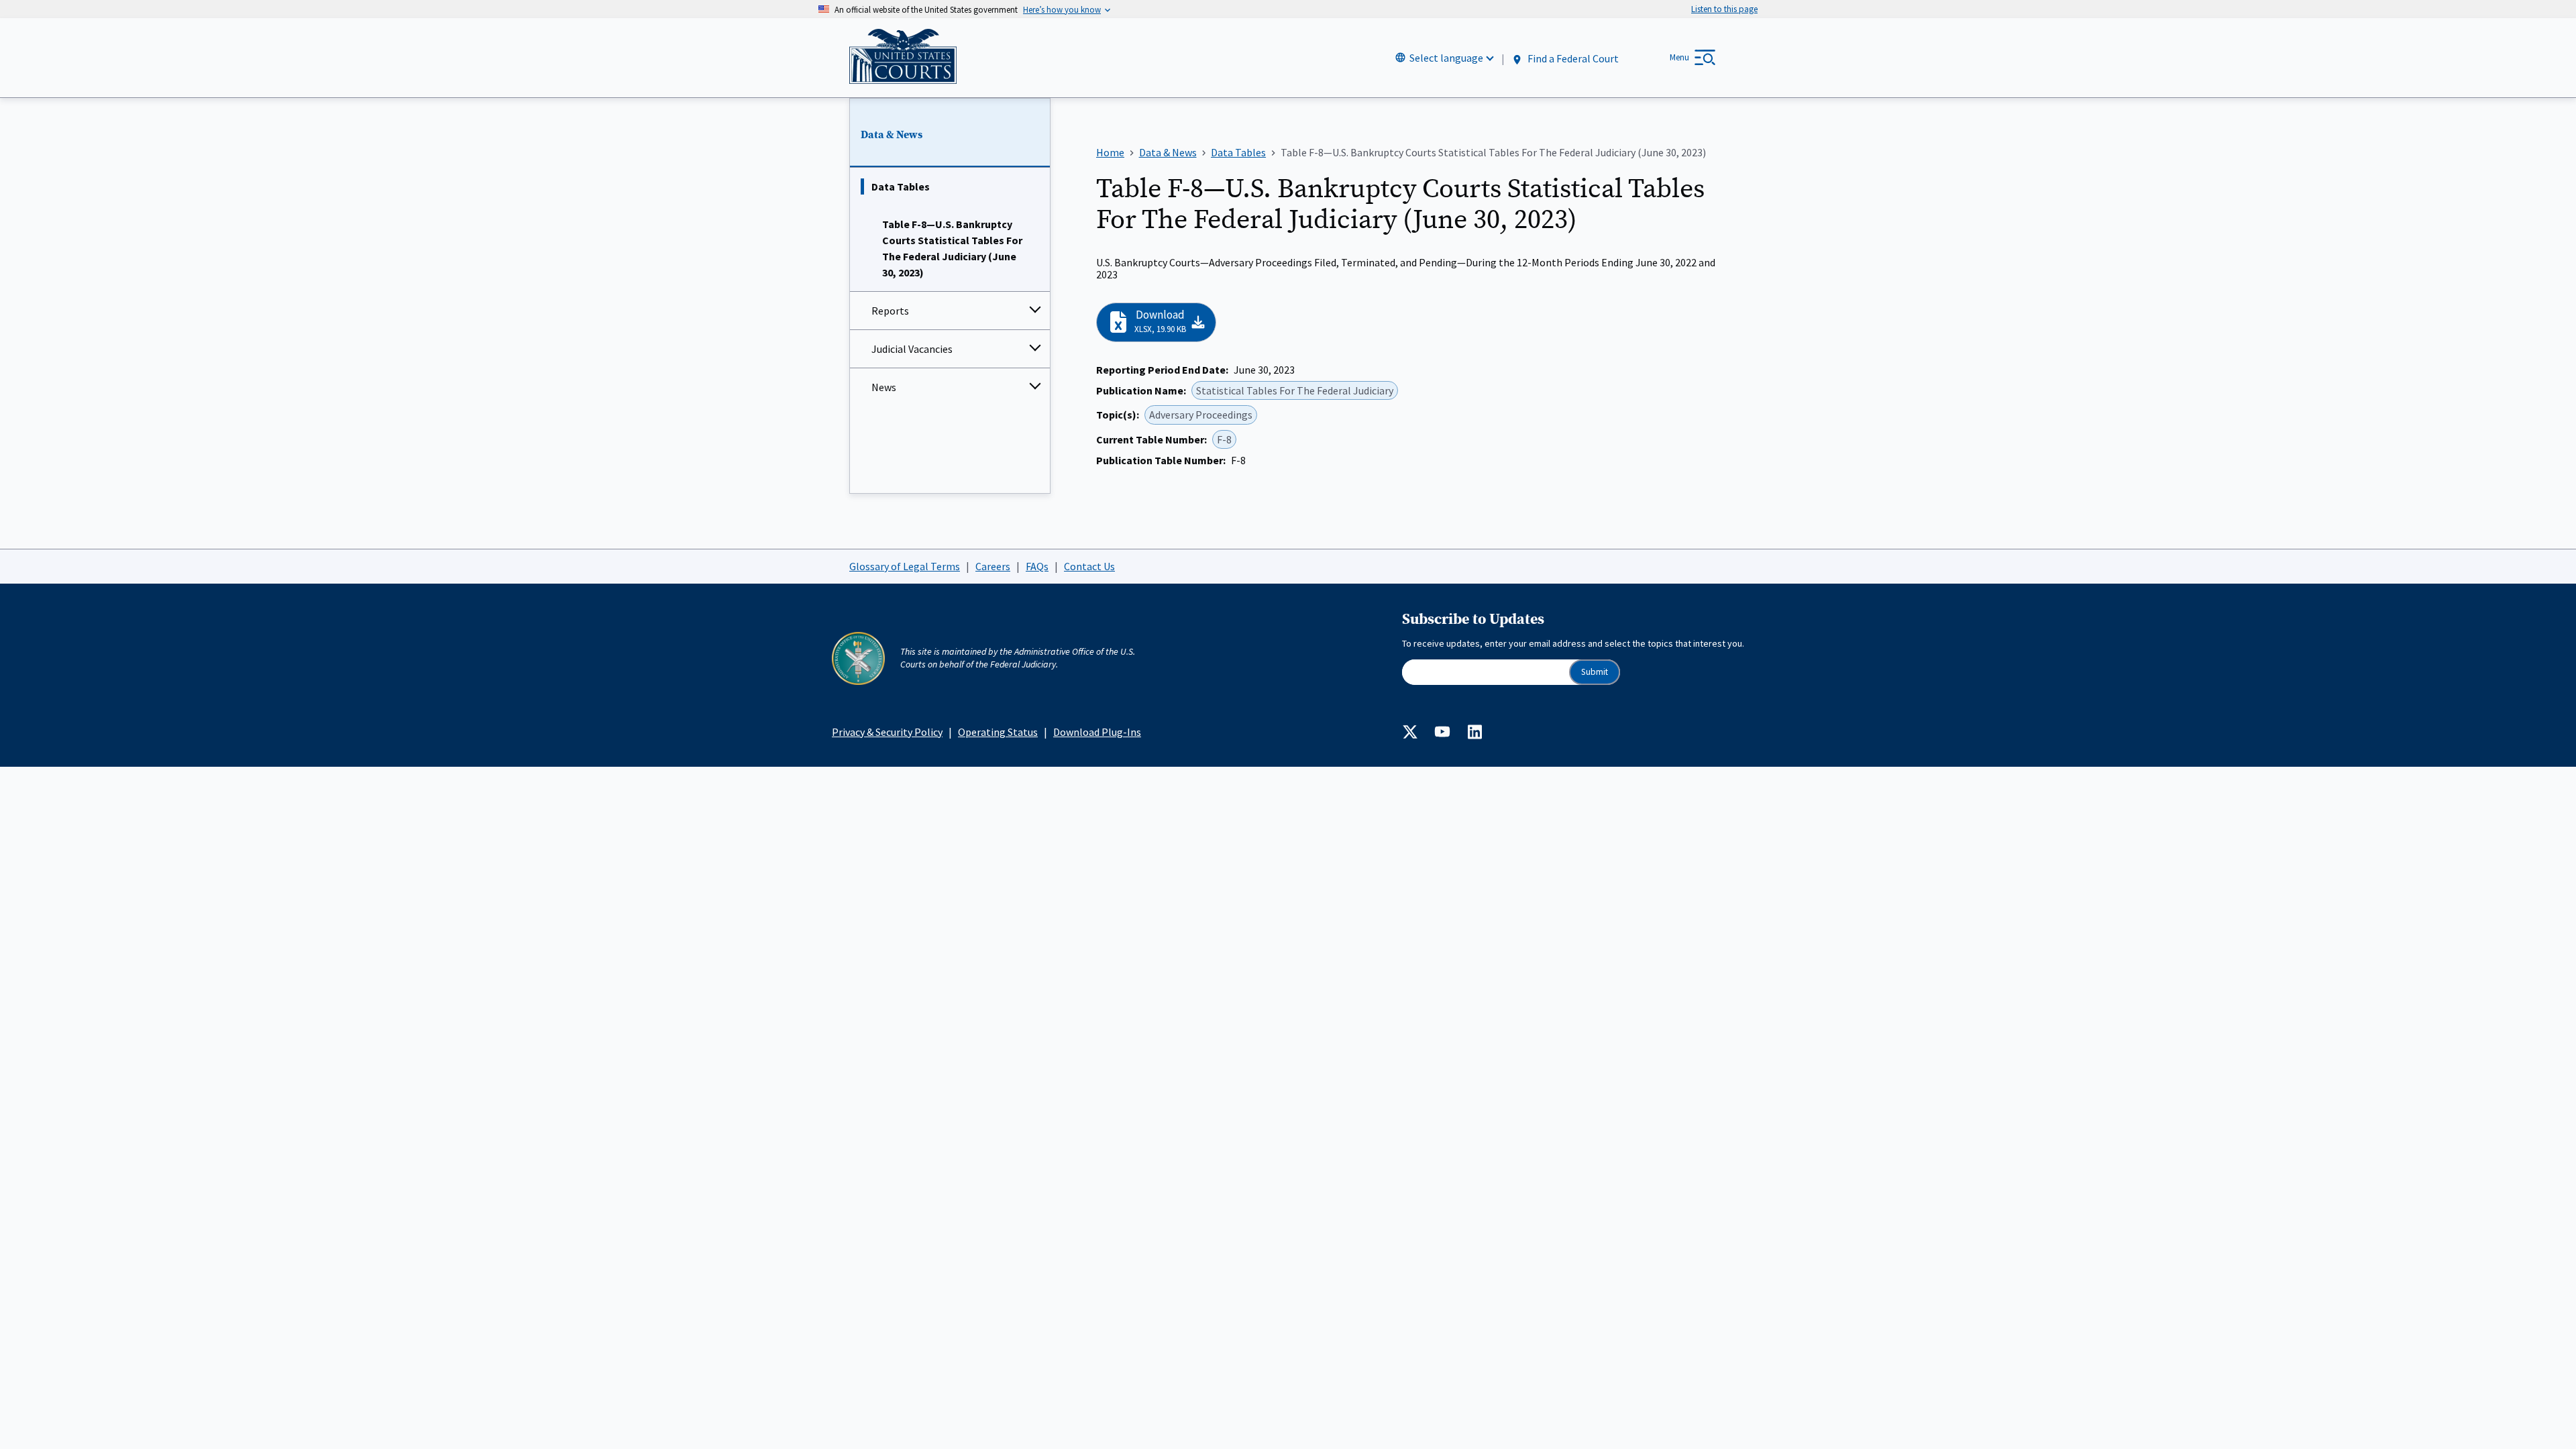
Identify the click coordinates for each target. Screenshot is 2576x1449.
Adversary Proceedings (1201, 415)
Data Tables (901, 186)
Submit (1595, 672)
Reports (890, 311)
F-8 (1224, 439)
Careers (993, 566)
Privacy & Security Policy (887, 732)
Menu (1679, 57)
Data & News (892, 135)
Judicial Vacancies (912, 349)
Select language (1446, 58)
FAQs (1037, 566)
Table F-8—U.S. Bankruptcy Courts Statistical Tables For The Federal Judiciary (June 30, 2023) (952, 248)
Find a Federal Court (1572, 58)
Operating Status (998, 732)
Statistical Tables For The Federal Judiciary (1295, 390)
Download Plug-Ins (1097, 732)
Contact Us (1089, 566)
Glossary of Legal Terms (905, 566)
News (884, 387)
